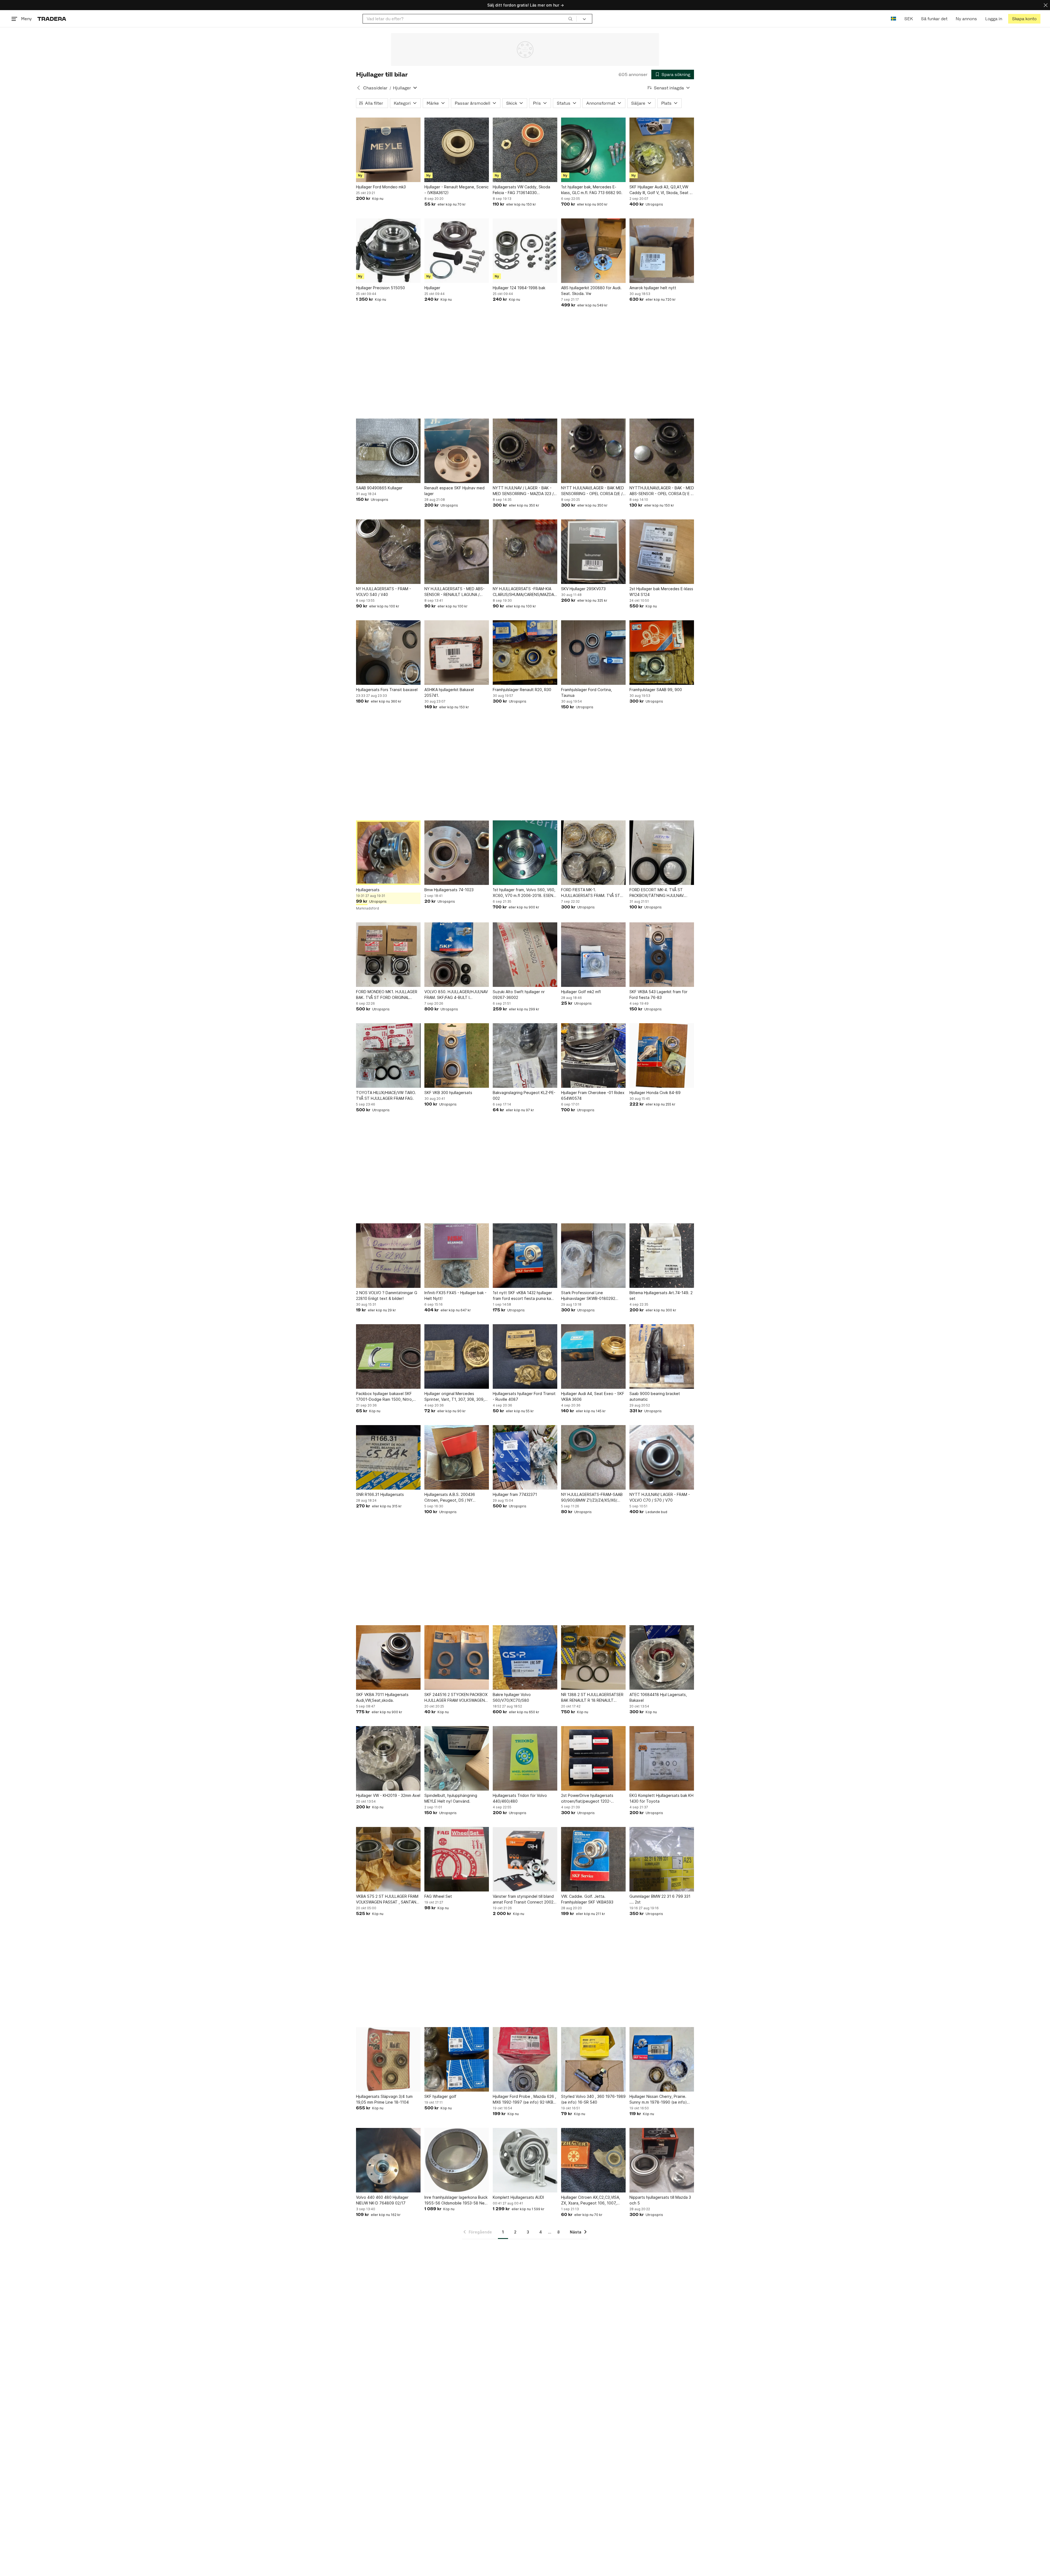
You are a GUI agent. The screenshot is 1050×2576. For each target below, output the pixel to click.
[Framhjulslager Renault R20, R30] (525, 653)
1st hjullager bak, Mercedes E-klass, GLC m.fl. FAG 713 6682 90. (592, 190)
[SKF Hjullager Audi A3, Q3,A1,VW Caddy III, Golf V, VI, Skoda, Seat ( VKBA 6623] (662, 150)
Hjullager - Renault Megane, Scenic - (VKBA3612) (457, 190)
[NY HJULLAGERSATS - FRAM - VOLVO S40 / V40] (388, 552)
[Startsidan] (52, 19)
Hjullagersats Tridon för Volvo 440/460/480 (520, 1798)
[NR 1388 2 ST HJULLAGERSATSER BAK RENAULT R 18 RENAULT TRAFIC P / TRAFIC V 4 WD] (593, 1657)
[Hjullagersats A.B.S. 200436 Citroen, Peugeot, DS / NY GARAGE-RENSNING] (457, 1457)
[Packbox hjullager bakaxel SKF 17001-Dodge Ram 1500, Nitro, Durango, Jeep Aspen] (388, 1356)
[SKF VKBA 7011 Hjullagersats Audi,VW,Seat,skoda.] (388, 1657)
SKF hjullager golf (440, 2096)
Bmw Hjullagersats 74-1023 (449, 890)
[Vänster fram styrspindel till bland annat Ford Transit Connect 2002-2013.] (525, 1859)
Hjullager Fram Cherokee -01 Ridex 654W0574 (593, 1095)
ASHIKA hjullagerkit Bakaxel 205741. (449, 692)
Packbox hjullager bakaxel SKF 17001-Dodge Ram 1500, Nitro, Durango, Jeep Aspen (384, 1397)
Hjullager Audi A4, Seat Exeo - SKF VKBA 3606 (593, 1396)
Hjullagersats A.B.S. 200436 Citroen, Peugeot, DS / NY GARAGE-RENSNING (450, 1498)
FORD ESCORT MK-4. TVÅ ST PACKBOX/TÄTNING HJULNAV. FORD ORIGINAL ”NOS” (657, 893)
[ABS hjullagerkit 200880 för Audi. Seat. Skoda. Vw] (593, 251)
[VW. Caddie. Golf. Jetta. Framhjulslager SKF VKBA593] (593, 1859)
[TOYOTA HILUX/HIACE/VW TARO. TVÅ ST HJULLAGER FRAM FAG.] (388, 1055)
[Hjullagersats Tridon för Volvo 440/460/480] (525, 1758)
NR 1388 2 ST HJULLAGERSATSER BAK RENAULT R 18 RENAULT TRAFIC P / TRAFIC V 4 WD (592, 1698)
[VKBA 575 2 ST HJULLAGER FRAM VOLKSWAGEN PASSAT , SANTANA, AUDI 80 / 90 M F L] (388, 1859)
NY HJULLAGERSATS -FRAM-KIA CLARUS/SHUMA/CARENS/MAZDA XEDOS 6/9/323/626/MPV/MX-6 (523, 592)
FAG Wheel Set (438, 1896)
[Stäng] (1046, 5)
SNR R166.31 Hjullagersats (380, 1494)
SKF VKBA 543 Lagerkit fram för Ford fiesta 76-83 (658, 995)
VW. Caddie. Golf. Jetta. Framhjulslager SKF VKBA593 (587, 1899)
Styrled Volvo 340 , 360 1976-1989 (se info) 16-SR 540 (593, 2099)
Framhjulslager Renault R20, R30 (522, 690)
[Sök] (570, 19)
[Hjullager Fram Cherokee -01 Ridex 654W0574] (593, 1055)
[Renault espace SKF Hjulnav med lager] (457, 451)
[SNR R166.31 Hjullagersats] (388, 1457)
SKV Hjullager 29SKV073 (583, 589)
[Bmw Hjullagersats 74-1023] (457, 853)
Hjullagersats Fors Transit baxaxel (387, 690)
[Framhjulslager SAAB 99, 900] (662, 653)
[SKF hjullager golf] (457, 2059)
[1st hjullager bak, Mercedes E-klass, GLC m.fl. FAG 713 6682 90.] (593, 150)
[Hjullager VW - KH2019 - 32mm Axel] (388, 1758)
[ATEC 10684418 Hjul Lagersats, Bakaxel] (662, 1657)
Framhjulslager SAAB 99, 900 (656, 690)
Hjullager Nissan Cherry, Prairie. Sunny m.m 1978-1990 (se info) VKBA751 (658, 2100)
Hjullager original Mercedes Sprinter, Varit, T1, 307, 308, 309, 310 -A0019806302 (454, 1397)
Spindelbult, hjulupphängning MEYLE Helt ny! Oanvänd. (451, 1798)
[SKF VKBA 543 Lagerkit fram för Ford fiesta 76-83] (662, 955)
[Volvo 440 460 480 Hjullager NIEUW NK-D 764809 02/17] (388, 2160)
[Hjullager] (457, 251)
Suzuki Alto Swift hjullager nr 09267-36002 (519, 995)
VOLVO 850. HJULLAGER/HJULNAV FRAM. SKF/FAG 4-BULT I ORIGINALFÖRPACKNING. (456, 995)
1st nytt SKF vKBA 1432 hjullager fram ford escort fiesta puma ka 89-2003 (522, 1296)
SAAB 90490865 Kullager (379, 488)
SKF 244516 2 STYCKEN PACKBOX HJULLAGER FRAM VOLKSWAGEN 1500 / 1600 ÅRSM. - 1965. (456, 1698)
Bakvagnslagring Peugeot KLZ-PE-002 (524, 1095)
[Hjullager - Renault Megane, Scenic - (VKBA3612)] (457, 150)
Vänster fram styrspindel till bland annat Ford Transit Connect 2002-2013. (524, 1899)
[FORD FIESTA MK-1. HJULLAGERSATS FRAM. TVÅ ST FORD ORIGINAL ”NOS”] (593, 853)
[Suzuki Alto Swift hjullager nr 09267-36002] (525, 955)
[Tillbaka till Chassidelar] (358, 88)
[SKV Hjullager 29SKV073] (593, 552)
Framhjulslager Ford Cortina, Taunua (587, 692)
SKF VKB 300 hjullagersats (448, 1093)
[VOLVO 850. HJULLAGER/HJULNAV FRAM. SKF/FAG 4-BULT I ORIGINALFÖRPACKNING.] (457, 955)
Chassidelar (375, 88)
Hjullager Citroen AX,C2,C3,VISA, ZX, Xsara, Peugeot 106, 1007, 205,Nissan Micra (591, 2200)
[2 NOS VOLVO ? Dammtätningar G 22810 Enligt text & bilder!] (388, 1256)
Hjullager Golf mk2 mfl (581, 992)
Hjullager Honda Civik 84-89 (655, 1093)
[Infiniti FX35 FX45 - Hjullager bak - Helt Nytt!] (457, 1256)
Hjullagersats (368, 890)
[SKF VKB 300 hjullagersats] (457, 1055)
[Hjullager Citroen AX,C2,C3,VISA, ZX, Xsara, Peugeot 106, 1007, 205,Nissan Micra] (593, 2160)
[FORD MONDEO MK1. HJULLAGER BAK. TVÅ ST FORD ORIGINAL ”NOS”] (388, 955)
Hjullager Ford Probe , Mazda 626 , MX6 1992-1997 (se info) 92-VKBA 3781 (524, 2100)
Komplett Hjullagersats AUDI (518, 2197)
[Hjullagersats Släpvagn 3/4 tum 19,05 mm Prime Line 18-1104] (388, 2059)
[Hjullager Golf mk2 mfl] (593, 955)
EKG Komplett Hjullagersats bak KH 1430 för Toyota (661, 1798)
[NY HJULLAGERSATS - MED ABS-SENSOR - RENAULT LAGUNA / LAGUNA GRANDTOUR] (457, 552)
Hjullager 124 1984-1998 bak (519, 288)
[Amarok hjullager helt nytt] (662, 251)
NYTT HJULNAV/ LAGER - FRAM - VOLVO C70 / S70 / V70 (660, 1497)
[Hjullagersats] (388, 853)
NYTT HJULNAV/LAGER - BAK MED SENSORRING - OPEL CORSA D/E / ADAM (593, 491)
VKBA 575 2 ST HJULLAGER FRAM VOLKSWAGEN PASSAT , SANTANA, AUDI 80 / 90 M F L (388, 1899)
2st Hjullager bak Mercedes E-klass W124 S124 (661, 592)
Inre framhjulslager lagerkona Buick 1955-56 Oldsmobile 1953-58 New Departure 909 (456, 2200)
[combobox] (470, 19)
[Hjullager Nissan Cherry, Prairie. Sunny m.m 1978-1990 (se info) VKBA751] (662, 2059)
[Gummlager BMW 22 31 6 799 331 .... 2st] (662, 1859)
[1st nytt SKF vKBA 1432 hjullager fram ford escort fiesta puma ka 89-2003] (525, 1256)
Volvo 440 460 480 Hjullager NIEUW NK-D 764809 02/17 (382, 2200)
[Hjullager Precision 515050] (388, 251)
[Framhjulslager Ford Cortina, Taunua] (593, 653)
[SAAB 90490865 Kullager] (388, 451)
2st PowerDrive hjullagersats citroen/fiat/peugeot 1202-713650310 (587, 1799)
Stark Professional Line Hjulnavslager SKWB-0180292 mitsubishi (588, 1296)
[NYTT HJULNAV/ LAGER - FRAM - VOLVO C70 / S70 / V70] (662, 1457)
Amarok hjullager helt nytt (653, 288)
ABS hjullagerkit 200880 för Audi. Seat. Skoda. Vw (591, 291)
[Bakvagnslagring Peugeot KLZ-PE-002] (525, 1055)
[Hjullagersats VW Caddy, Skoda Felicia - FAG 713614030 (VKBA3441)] (525, 150)
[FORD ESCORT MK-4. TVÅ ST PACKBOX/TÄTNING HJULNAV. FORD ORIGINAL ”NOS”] (662, 853)
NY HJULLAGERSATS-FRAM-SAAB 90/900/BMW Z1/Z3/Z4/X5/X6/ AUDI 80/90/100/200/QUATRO (592, 1498)
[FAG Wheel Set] (457, 1859)
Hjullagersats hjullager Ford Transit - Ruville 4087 (524, 1396)
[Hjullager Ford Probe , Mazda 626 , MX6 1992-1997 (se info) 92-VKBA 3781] (525, 2059)
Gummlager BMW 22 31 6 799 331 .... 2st (660, 1899)
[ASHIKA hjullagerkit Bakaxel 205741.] (457, 653)
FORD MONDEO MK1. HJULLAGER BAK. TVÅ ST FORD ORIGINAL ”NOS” (387, 995)
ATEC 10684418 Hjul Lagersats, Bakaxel (658, 1697)
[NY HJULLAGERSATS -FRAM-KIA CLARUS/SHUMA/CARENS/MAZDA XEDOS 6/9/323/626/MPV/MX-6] (525, 552)
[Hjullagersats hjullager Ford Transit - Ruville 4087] (525, 1356)
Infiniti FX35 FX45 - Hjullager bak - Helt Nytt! (455, 1296)
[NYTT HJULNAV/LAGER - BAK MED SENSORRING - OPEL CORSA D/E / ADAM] (593, 451)
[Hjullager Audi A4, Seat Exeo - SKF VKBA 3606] (593, 1356)
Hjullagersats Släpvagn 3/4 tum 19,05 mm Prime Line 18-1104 (384, 2099)
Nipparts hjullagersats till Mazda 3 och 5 (660, 2200)
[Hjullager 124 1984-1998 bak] (525, 251)
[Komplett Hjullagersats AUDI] (525, 2160)
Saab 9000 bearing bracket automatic (655, 1396)
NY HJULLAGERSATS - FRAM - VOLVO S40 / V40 (383, 592)
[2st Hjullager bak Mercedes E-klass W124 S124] (662, 552)
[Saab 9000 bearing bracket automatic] (662, 1356)
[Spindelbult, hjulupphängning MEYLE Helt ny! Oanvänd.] (457, 1758)
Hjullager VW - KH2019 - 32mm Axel (388, 1795)
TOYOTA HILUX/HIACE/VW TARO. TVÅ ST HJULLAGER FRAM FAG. (386, 1095)
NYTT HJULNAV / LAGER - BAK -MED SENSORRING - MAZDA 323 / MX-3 (523, 491)
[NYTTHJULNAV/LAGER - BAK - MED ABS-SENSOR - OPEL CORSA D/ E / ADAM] (662, 451)
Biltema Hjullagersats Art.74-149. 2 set (661, 1296)
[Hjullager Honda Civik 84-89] (662, 1055)
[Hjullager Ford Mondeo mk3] (388, 150)
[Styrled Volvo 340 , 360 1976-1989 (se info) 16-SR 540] (593, 2059)
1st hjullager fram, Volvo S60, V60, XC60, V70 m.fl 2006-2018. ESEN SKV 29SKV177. (524, 893)
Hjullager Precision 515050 (380, 288)
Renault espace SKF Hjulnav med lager (454, 491)
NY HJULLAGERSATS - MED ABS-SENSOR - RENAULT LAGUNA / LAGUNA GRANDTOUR (454, 592)
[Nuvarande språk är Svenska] (893, 19)
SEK (908, 19)
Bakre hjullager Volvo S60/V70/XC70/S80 (512, 1697)
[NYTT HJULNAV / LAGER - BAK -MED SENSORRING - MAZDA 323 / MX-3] (525, 451)
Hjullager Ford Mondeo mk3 (381, 187)
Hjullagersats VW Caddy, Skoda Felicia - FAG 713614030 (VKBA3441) (521, 190)
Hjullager (432, 288)
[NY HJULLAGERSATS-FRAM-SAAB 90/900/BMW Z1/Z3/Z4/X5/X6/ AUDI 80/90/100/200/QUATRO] (593, 1457)
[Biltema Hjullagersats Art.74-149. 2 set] (662, 1256)
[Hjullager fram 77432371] (525, 1457)
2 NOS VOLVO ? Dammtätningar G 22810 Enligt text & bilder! (387, 1296)
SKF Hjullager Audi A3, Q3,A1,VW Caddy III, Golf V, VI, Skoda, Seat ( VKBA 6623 (660, 190)
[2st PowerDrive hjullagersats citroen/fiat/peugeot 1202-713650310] (593, 1758)
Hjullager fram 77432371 (515, 1494)
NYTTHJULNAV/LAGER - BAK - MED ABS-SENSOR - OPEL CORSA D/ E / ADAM (662, 491)
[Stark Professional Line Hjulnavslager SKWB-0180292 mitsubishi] (593, 1256)
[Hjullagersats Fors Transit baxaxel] (388, 653)
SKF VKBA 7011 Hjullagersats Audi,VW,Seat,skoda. (382, 1697)
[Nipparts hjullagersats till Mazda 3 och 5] (662, 2160)
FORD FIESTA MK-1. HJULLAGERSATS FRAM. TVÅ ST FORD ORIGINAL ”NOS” (591, 893)
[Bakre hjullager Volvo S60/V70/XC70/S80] (525, 1657)
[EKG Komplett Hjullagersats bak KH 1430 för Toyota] (662, 1758)
